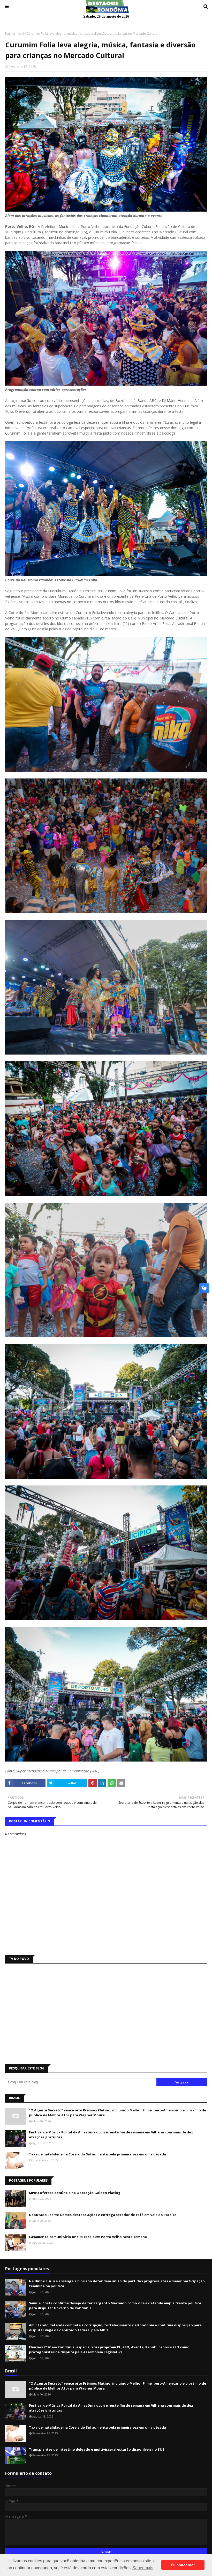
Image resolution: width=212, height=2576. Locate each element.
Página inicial (15, 34)
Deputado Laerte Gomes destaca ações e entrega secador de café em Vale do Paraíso (103, 2215)
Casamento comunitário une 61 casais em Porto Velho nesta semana (88, 2237)
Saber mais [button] (143, 2568)
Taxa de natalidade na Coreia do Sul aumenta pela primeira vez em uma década (97, 2154)
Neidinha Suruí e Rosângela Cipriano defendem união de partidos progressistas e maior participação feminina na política (117, 2284)
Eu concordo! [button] (183, 2565)
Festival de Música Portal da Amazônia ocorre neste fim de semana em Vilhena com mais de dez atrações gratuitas (111, 2135)
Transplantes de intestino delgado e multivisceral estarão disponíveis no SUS (97, 2449)
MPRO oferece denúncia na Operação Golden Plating (75, 2193)
